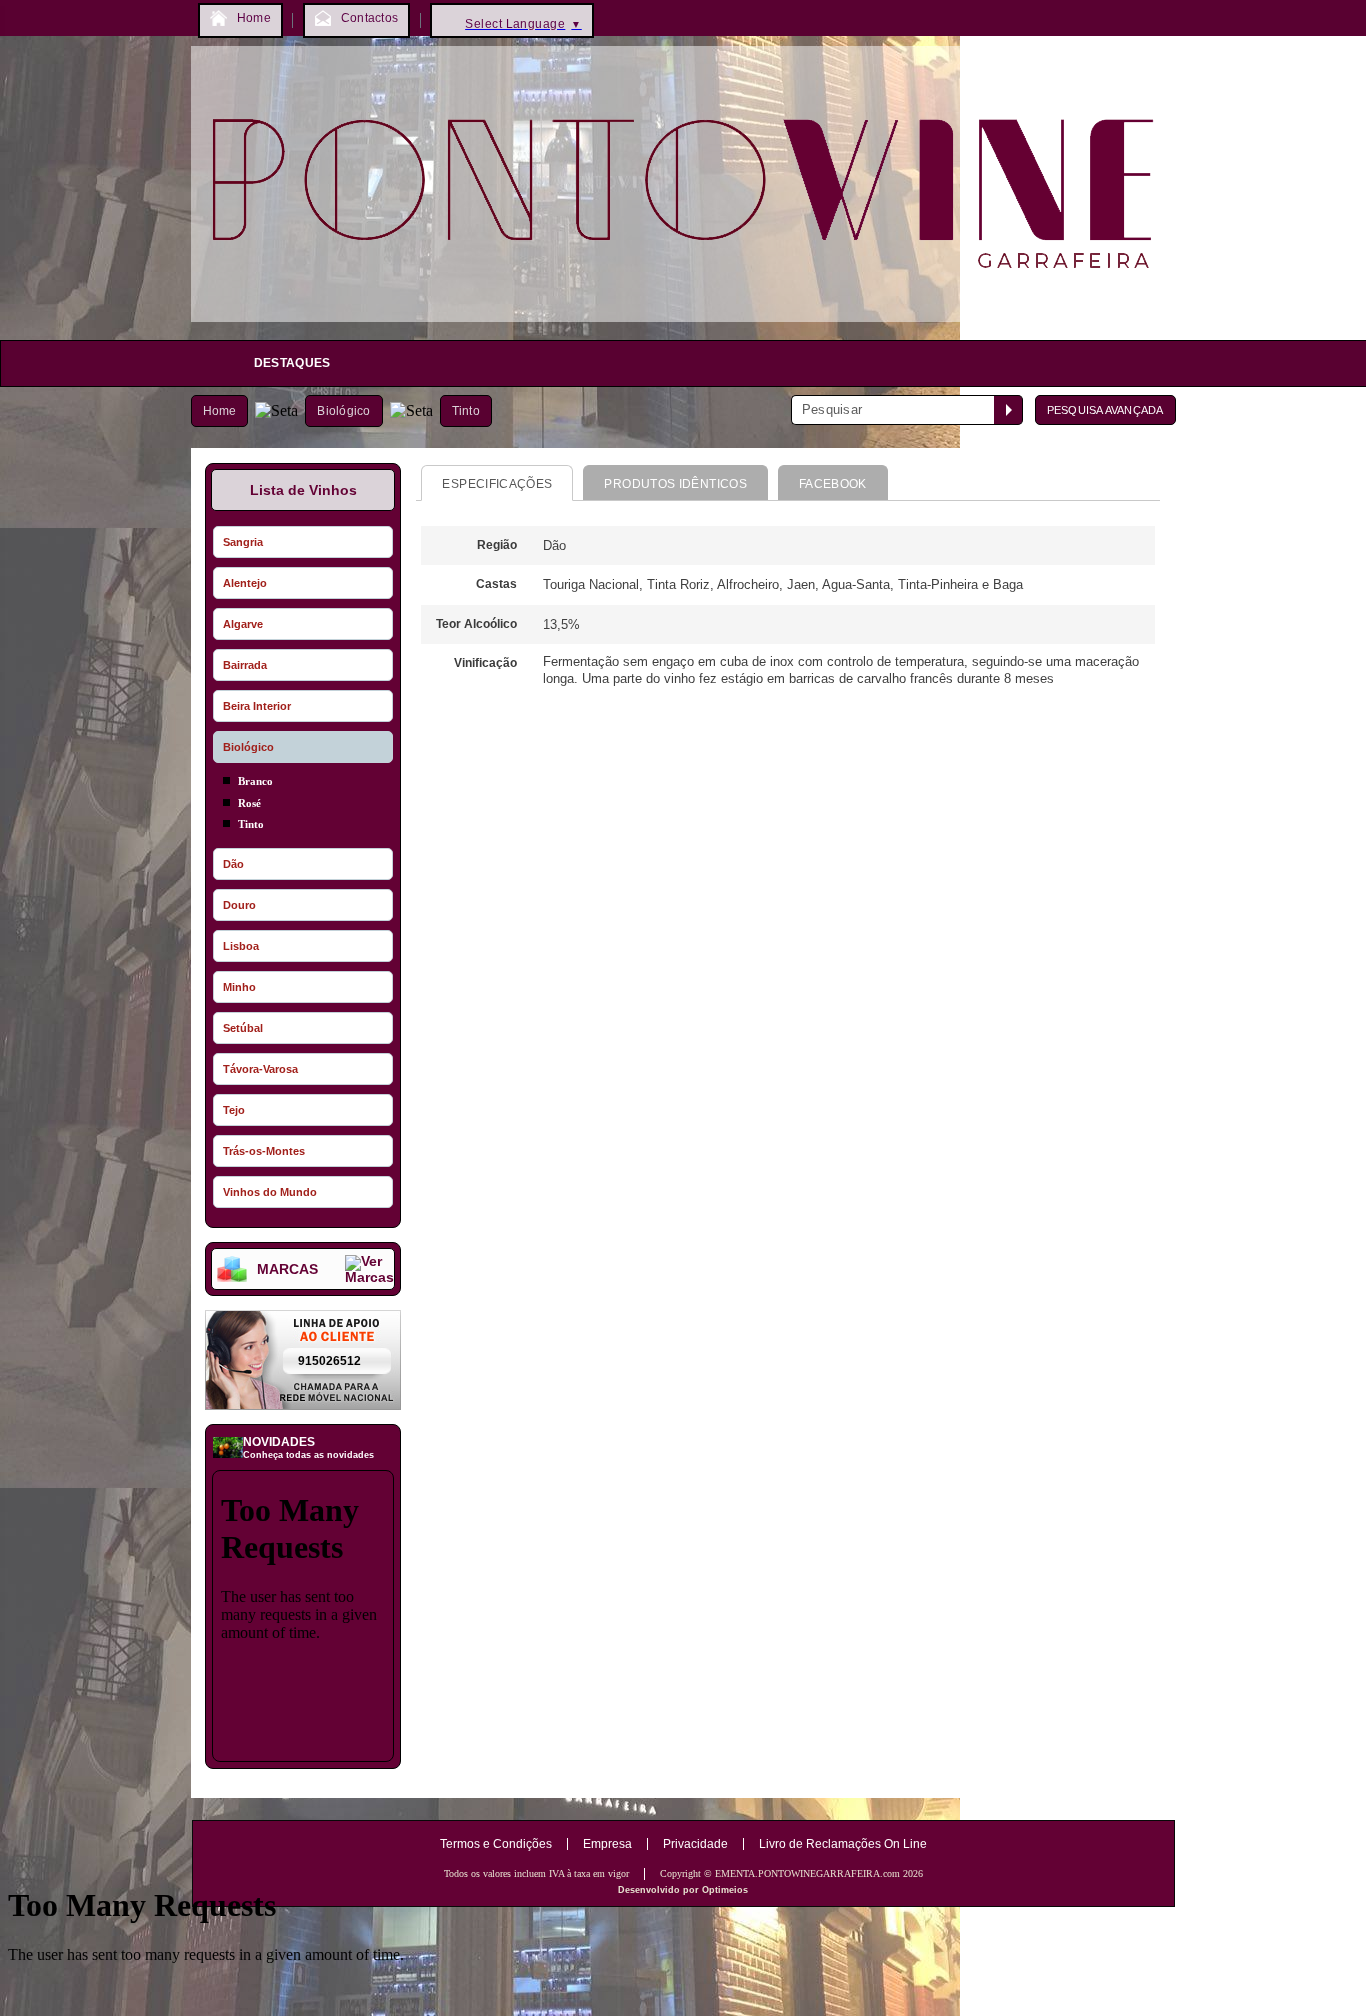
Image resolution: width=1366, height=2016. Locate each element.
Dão (233, 864)
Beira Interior (257, 706)
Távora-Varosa (260, 1069)
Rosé (249, 803)
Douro (239, 905)
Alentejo (245, 583)
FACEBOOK (833, 484)
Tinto (466, 411)
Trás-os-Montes (264, 1151)
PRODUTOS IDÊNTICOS (675, 484)
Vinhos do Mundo (270, 1192)
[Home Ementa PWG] (683, 326)
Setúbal (243, 1028)
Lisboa (241, 946)
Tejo (234, 1110)
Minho (239, 987)
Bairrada (245, 665)
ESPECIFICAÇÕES (497, 484)
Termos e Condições (496, 1844)
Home (220, 411)
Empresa (607, 1844)
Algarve (243, 624)
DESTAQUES (292, 363)
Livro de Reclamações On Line (843, 1844)
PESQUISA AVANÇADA (1105, 410)
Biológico (343, 411)
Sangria (243, 542)
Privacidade (695, 1844)
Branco (255, 781)
